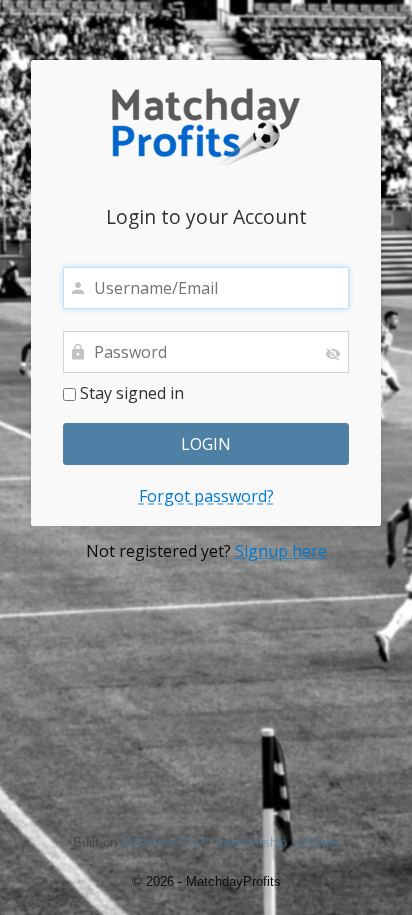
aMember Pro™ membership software (230, 842)
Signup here (281, 551)
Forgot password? (206, 497)
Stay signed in (130, 394)
